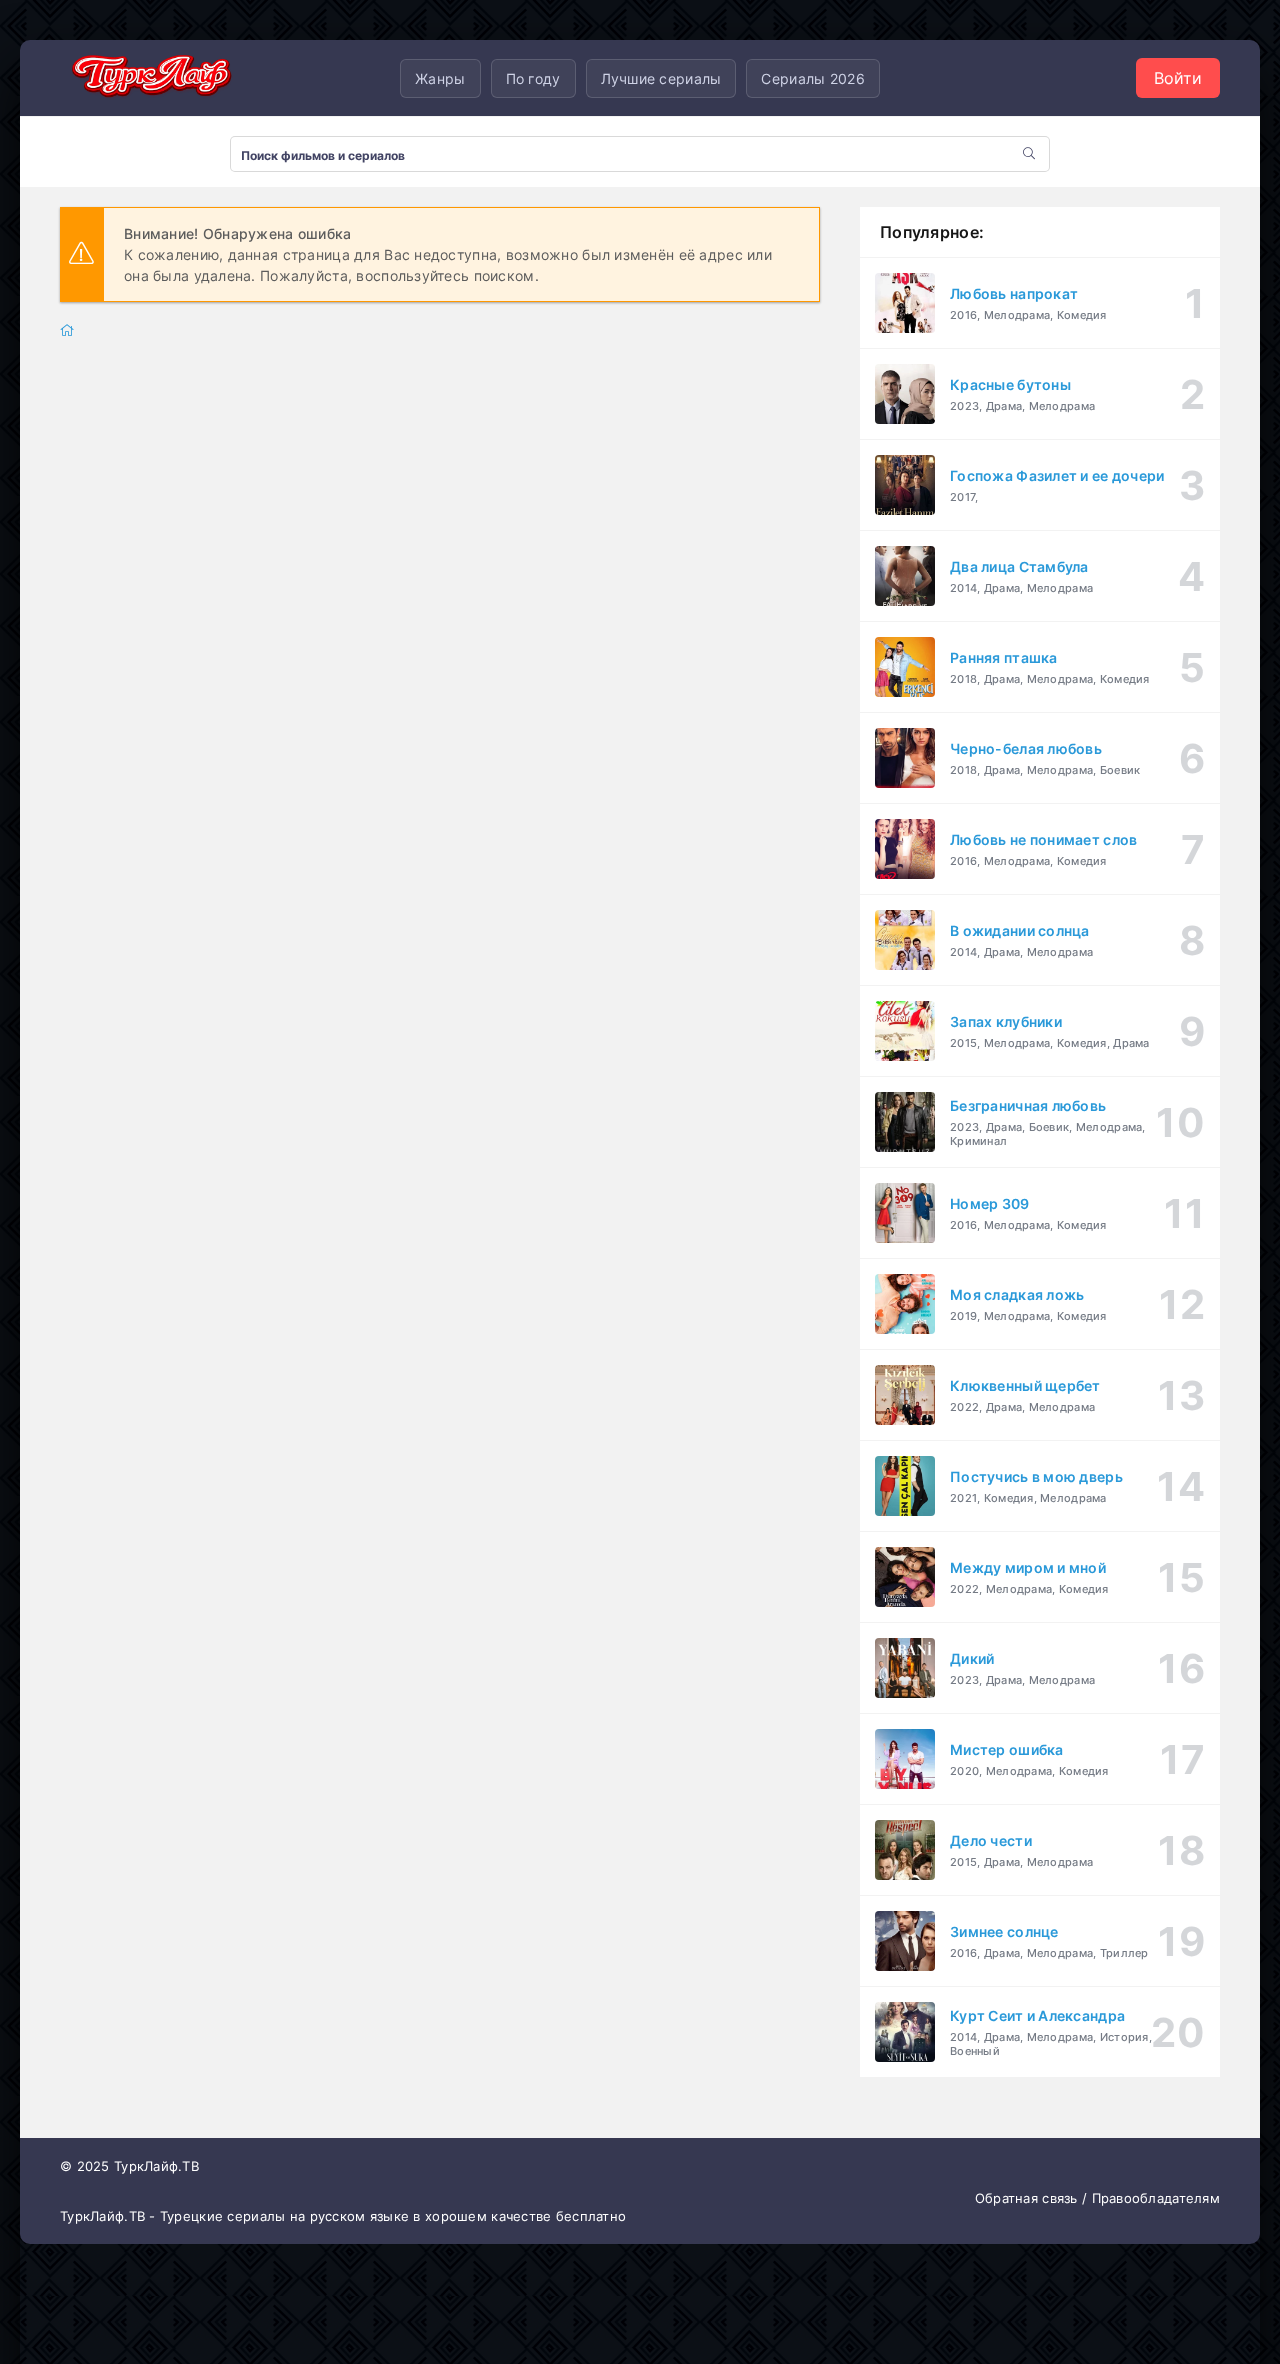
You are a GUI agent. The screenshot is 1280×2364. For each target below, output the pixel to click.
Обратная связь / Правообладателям (1097, 2198)
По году (533, 78)
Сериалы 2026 (812, 78)
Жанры (440, 78)
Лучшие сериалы (661, 78)
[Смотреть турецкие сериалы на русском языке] (150, 78)
